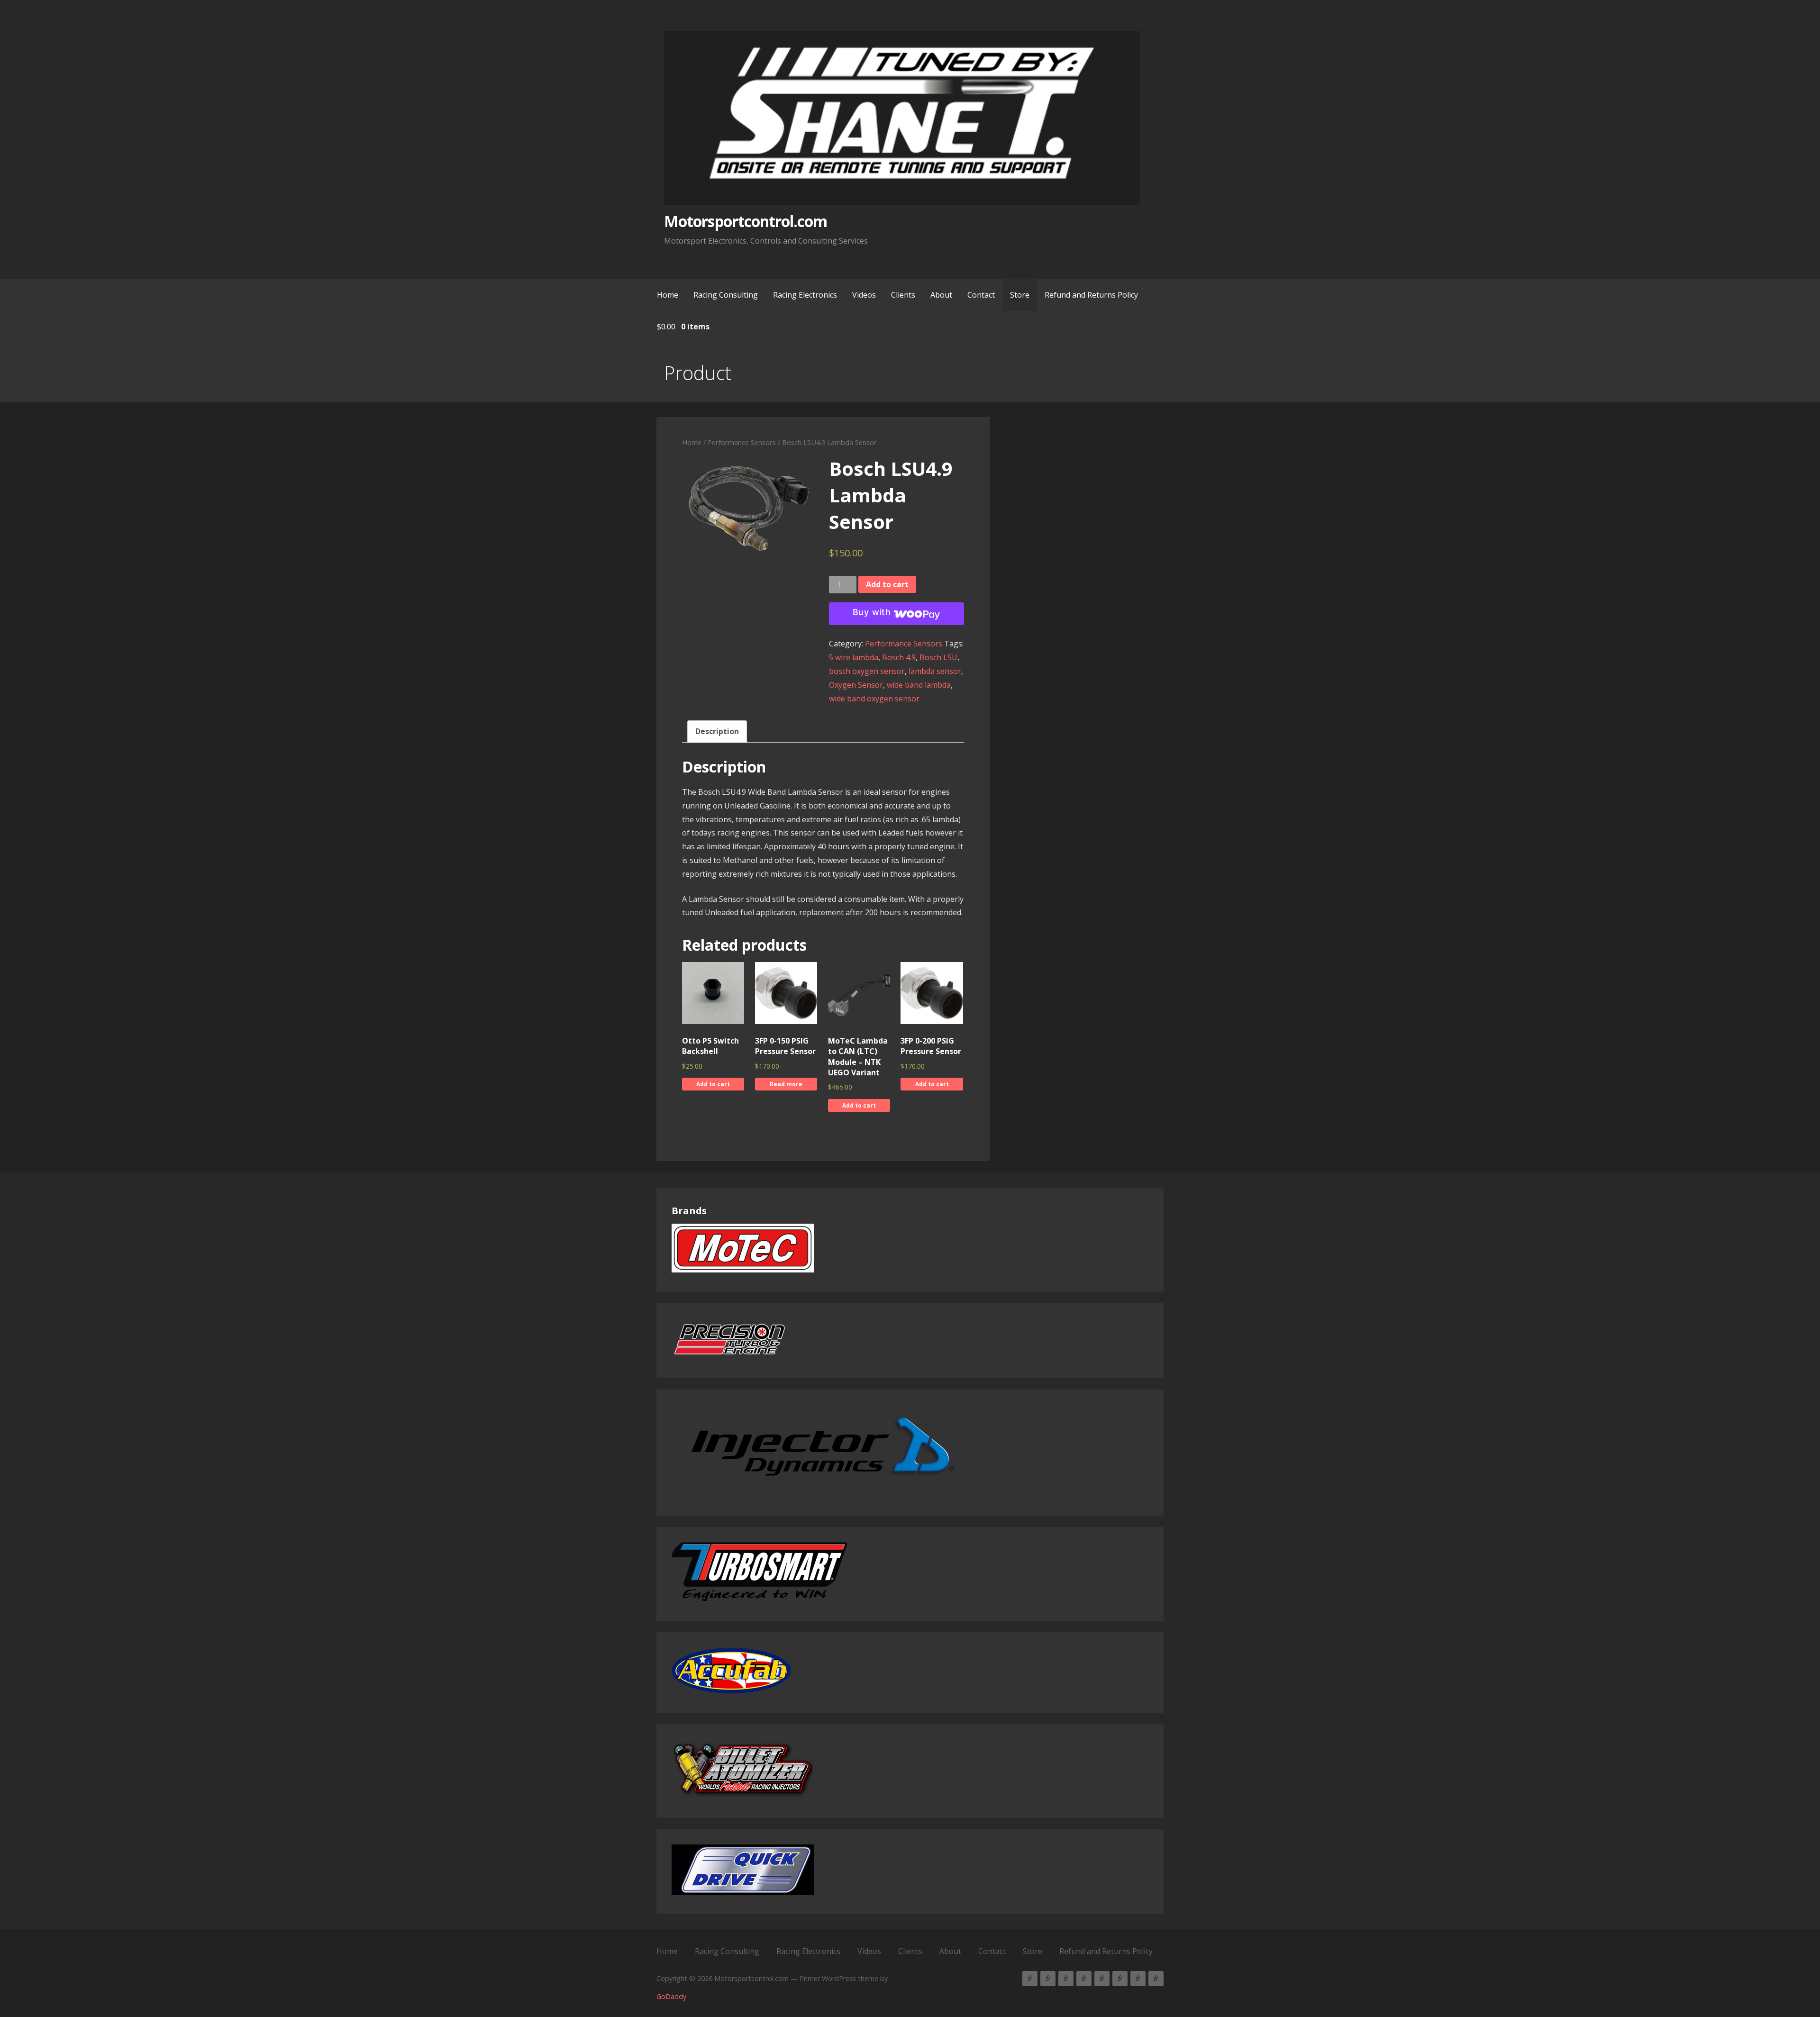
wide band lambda (919, 685)
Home (668, 295)
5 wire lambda (854, 657)
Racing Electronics (805, 295)
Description (717, 731)
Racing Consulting (726, 295)
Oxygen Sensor (856, 685)
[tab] (717, 731)
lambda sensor (935, 671)
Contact (981, 295)
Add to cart (887, 584)
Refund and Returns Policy (1091, 295)
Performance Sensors (742, 442)
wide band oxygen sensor (874, 699)
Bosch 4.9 (899, 657)
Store (1020, 295)
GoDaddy (671, 1996)
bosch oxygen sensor (867, 671)
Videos (864, 295)
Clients (903, 295)
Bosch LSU (938, 657)
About (941, 295)
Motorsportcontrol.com (746, 221)
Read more (786, 1084)
